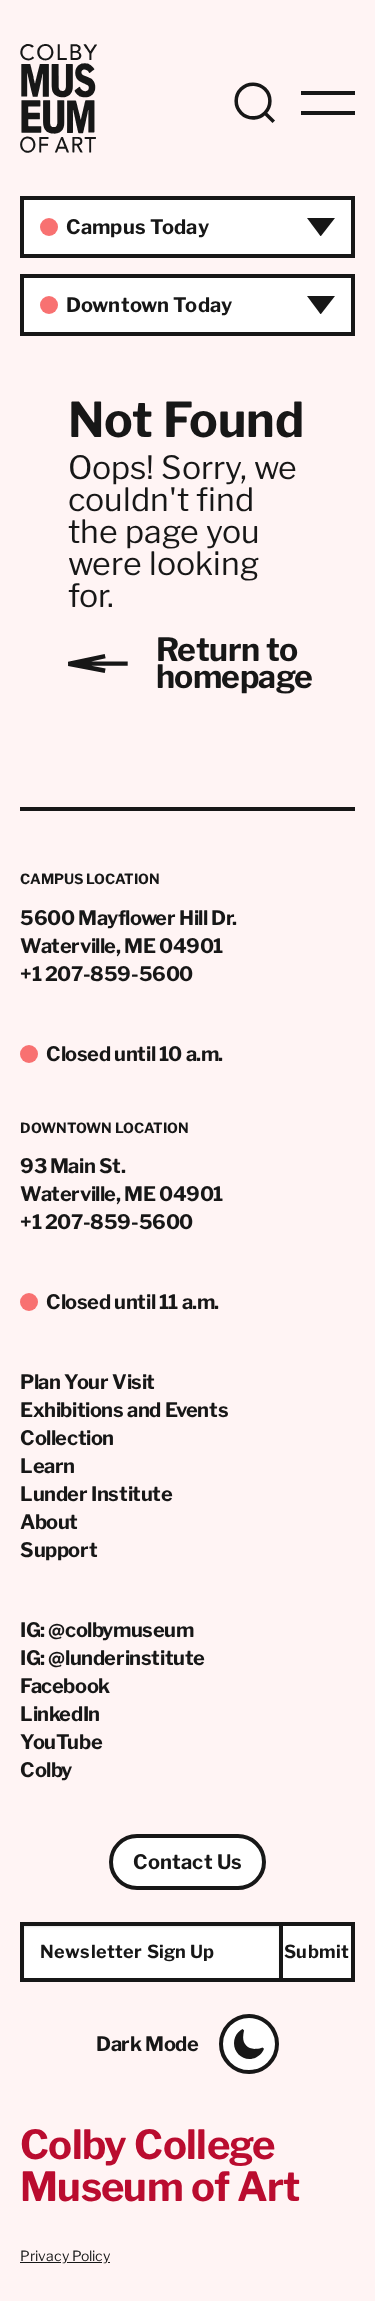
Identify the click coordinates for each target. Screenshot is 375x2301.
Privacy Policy (65, 2255)
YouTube (61, 1742)
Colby (46, 1770)
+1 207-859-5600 (106, 974)
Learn (47, 1466)
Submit (316, 1951)
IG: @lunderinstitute (112, 1658)
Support (58, 1550)
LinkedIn (60, 1714)
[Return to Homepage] (58, 147)
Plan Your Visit (87, 1382)
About (49, 1522)
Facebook (65, 1686)
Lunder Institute (96, 1494)
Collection (67, 1438)
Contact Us (187, 1862)
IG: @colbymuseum (107, 1630)
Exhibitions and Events (124, 1410)
